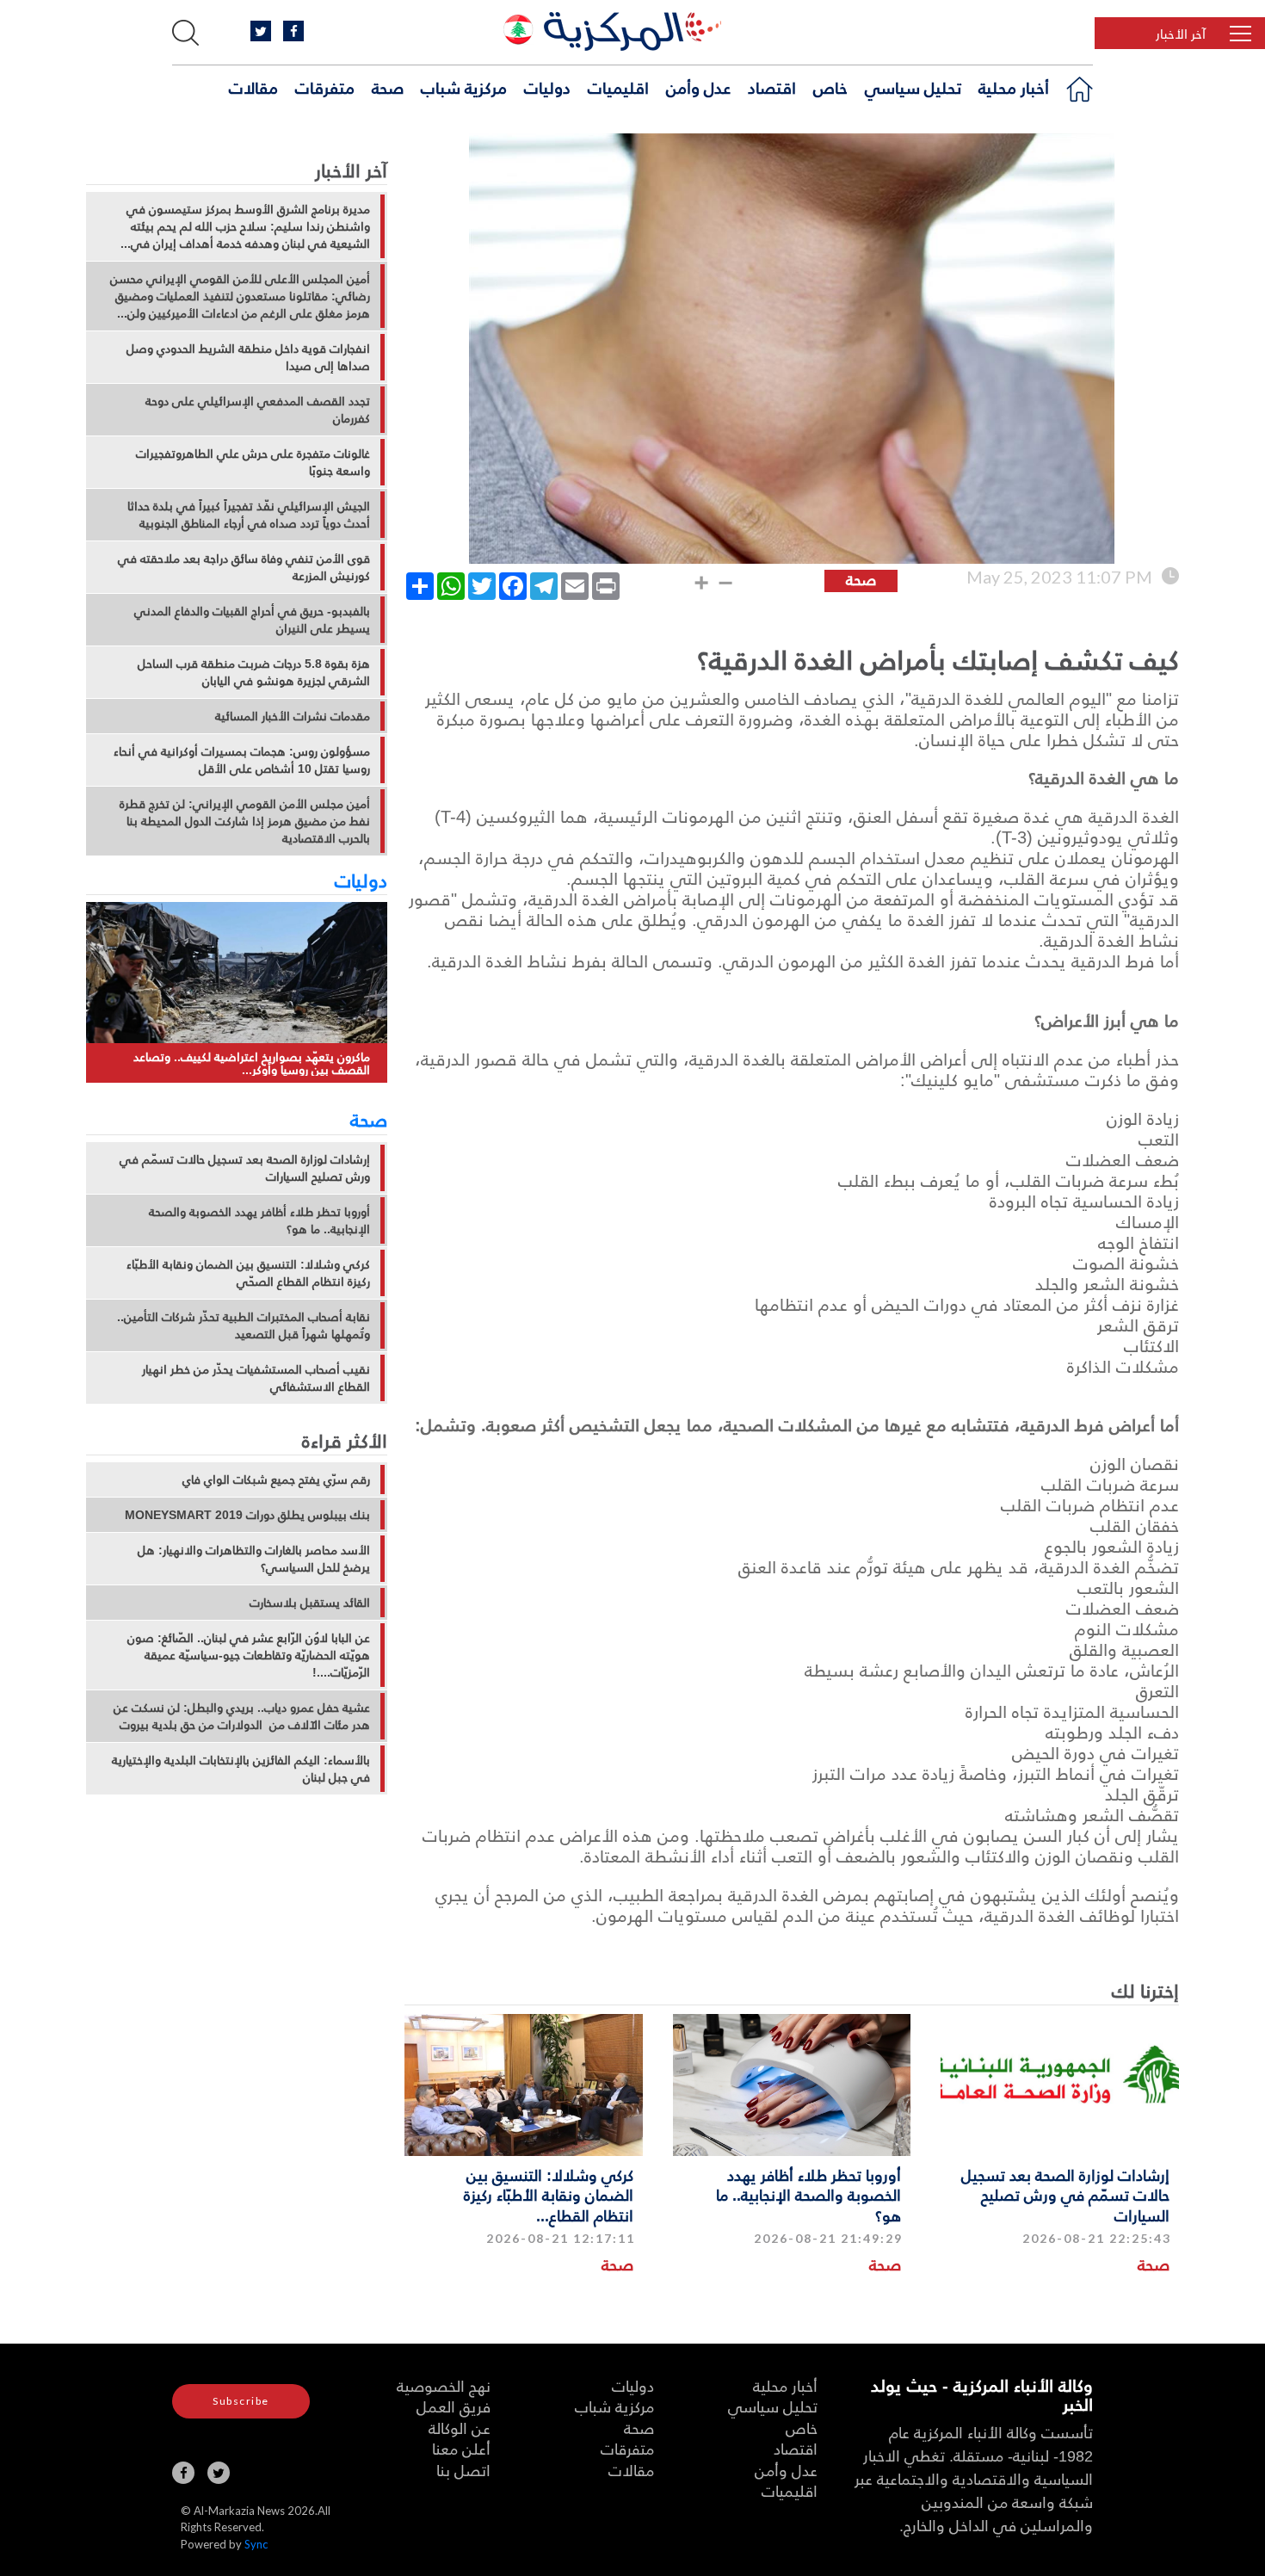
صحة (388, 87)
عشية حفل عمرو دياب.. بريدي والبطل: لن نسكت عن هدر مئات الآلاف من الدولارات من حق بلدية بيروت (242, 1716)
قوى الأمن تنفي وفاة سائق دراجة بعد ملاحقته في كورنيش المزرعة (244, 567)
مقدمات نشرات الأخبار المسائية (293, 716)
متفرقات (325, 87)
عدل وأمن (698, 87)
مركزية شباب (464, 87)
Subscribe (241, 2401)
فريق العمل (454, 2406)
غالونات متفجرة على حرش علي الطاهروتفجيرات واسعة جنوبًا (253, 462)
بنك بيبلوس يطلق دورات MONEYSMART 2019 (247, 1515)
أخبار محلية (1014, 87)
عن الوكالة (460, 2428)
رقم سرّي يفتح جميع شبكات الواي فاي (276, 1480)
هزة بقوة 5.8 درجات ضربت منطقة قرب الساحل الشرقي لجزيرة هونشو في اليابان (254, 672)
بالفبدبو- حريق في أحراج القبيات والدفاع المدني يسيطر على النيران (252, 620)
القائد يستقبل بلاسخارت (310, 1603)
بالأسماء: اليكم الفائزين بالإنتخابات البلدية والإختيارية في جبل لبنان (241, 1769)
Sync (256, 2544)
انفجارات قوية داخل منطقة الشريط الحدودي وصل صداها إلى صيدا (248, 357)
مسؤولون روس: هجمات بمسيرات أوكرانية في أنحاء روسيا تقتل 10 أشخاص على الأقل (242, 760)
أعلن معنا (461, 2448)
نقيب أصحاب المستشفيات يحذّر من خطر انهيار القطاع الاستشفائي (256, 1378)
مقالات (253, 87)
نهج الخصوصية (444, 2385)
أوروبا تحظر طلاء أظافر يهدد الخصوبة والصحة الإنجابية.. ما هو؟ (808, 2195)
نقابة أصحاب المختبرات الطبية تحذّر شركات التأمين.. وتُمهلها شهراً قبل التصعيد (244, 1325)
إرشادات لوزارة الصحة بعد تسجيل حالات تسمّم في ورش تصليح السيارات (1065, 2195)
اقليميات (618, 87)
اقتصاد (772, 87)
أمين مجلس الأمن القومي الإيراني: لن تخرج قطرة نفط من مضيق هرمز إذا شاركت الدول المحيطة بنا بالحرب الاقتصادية (245, 821)
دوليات (547, 87)
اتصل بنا (463, 2470)
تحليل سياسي (913, 87)
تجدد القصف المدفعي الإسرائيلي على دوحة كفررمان (258, 410)
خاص (830, 87)
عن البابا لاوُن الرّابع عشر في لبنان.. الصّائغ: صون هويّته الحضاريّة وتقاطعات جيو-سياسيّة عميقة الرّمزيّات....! (249, 1655)
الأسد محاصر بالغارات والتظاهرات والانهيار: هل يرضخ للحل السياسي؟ (254, 1559)
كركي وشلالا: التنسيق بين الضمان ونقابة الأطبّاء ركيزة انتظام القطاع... (549, 2195)
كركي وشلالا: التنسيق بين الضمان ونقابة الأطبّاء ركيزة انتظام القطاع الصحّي (248, 1273)
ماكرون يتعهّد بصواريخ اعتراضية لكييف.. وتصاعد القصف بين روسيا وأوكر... (252, 1063)
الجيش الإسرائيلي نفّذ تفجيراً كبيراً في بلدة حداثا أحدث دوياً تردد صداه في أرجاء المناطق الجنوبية (249, 515)
